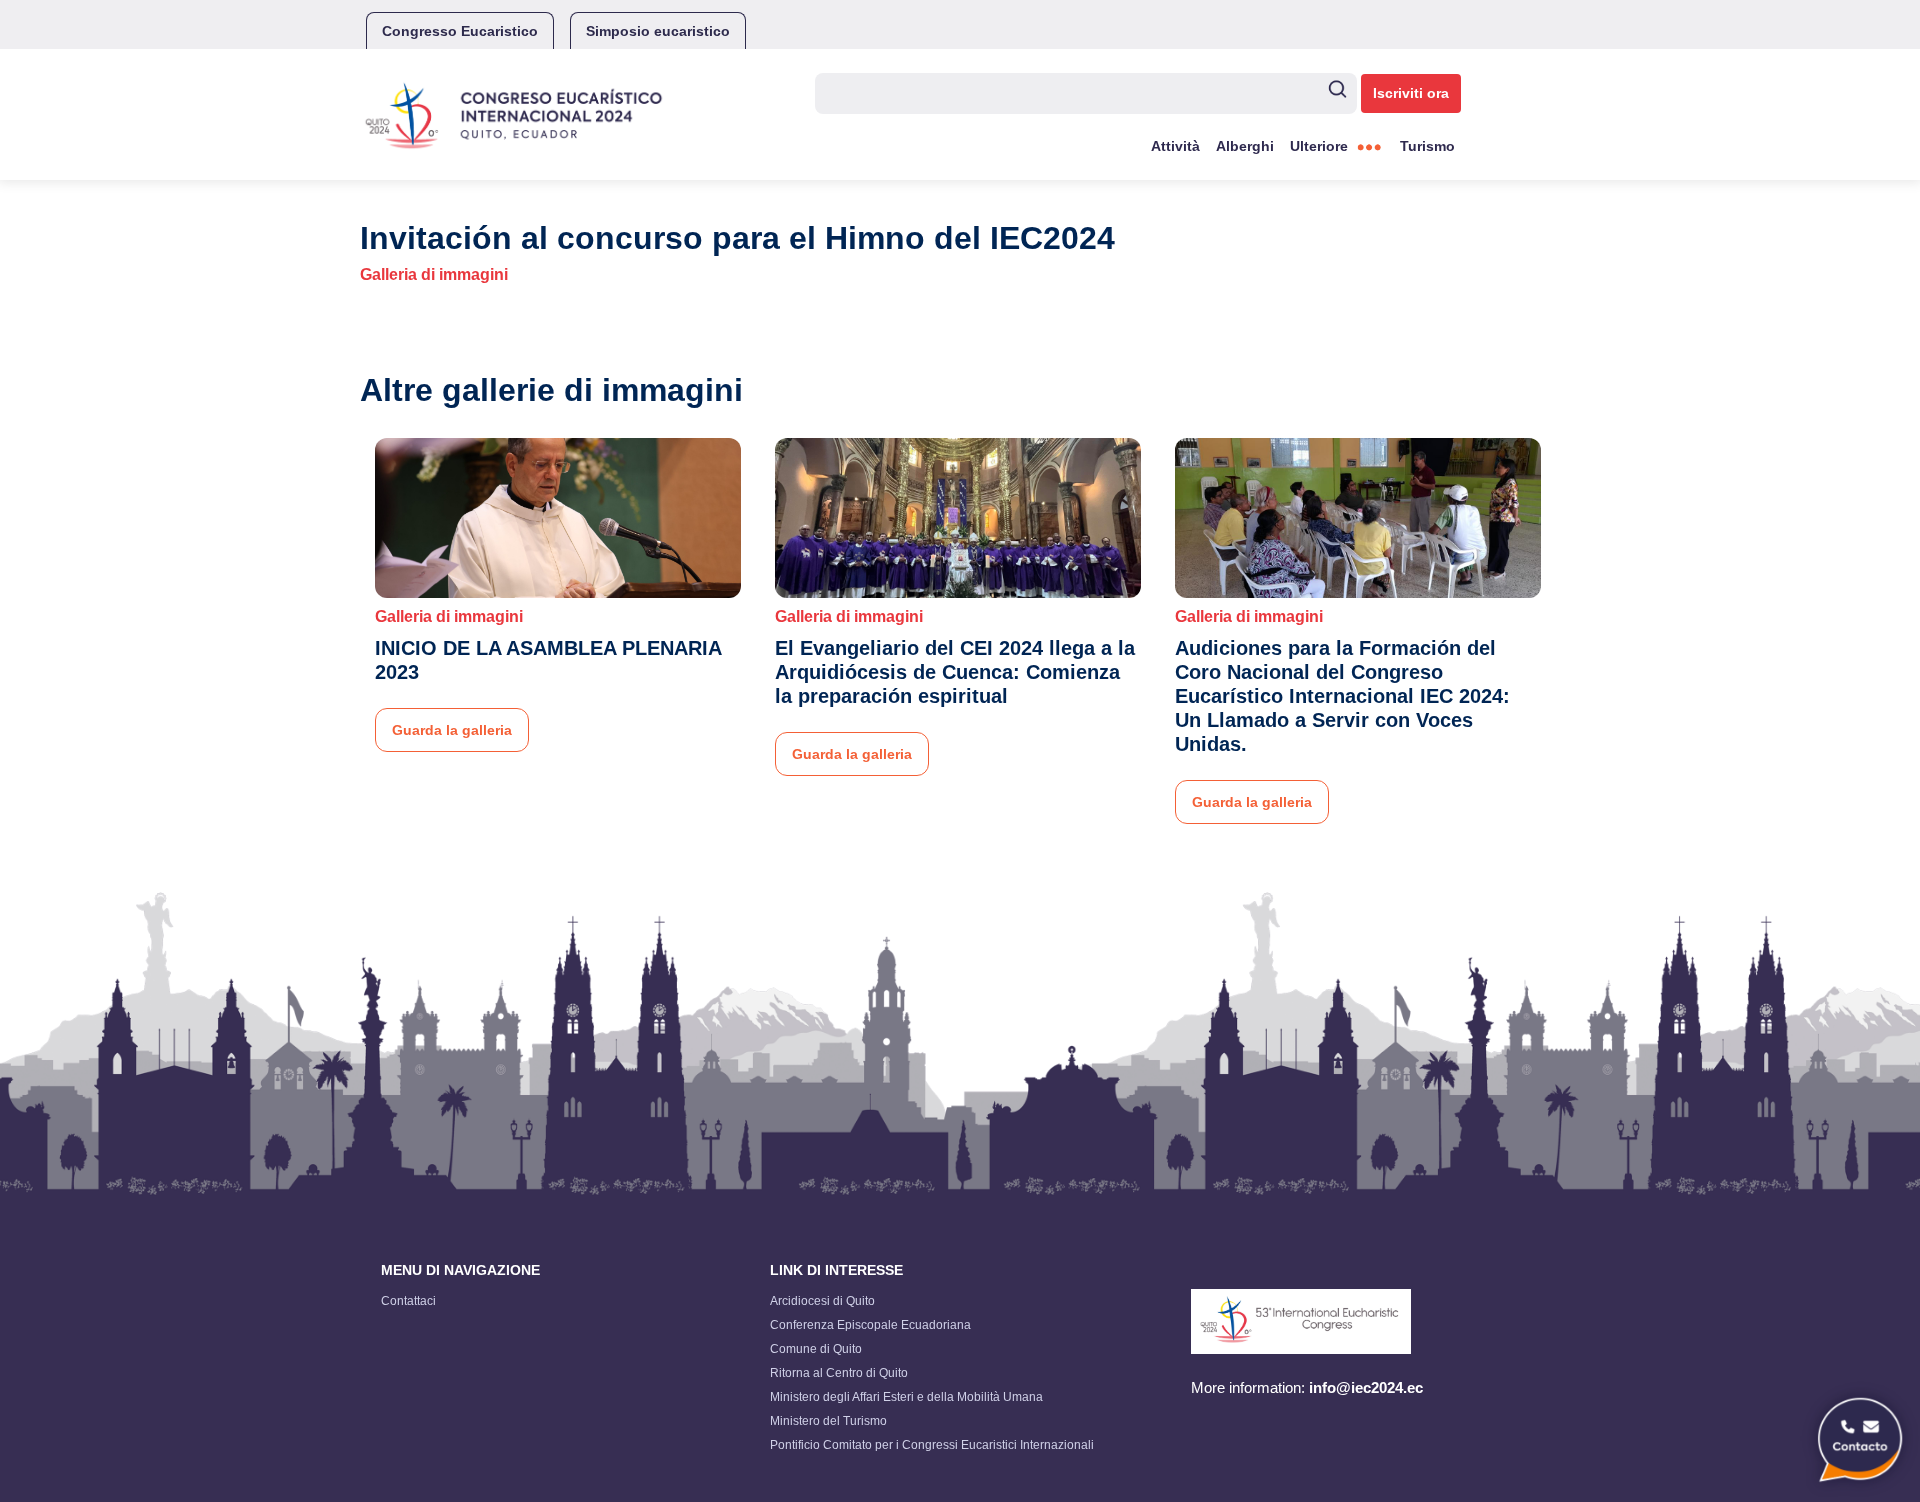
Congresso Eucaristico (460, 31)
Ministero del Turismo (828, 1421)
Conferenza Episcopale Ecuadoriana (870, 1325)
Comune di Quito (816, 1349)
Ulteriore (1319, 146)
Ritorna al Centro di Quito (839, 1373)
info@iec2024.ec (1366, 1387)
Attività (1175, 146)
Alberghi (1245, 146)
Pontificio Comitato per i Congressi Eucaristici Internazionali (932, 1445)
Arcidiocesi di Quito (822, 1301)
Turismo (1427, 146)
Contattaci (408, 1301)
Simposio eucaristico (658, 31)
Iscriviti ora (1411, 93)
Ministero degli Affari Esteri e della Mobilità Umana (906, 1397)
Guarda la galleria (452, 730)
